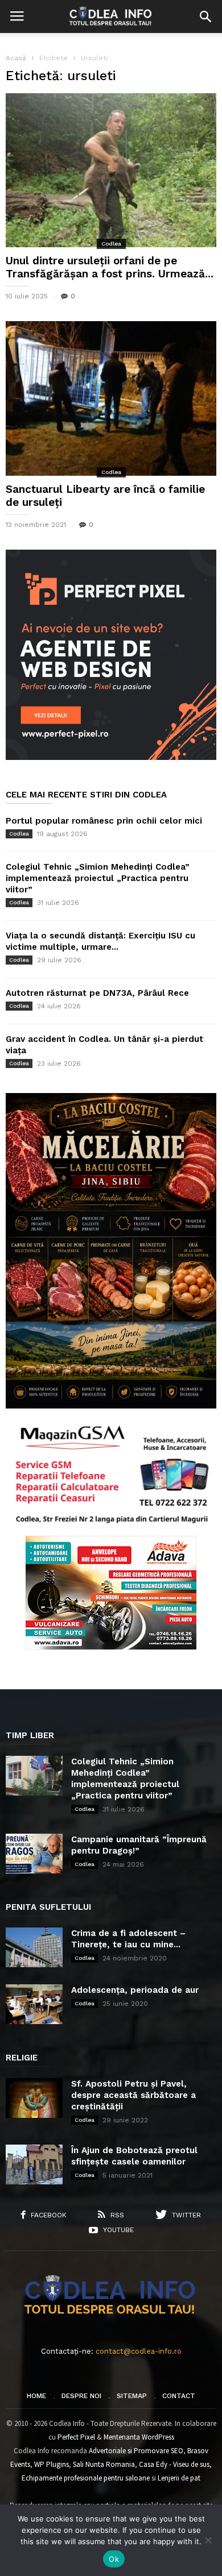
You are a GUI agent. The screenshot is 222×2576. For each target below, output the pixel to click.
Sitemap (132, 2396)
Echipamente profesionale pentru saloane (86, 2478)
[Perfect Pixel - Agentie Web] (111, 757)
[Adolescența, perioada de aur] (34, 2004)
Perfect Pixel (76, 2437)
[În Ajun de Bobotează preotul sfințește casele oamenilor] (34, 2164)
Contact (179, 2396)
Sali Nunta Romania (104, 2464)
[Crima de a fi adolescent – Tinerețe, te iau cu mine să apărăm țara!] (34, 1947)
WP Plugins (52, 2464)
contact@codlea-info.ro (139, 2351)
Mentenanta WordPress (139, 2437)
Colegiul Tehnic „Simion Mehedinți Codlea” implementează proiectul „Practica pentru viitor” (98, 878)
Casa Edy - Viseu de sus (174, 2464)
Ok (114, 2559)
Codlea (111, 244)
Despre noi (81, 2396)
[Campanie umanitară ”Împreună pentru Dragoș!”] (34, 1854)
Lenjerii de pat (179, 2478)
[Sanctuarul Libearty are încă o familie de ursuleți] (111, 398)
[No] (208, 2540)
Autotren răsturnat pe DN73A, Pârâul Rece (97, 993)
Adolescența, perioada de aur (135, 1990)
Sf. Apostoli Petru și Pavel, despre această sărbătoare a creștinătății (133, 2095)
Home (36, 2396)
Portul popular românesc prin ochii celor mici (104, 821)
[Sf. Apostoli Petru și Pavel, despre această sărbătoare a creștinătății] (34, 2098)
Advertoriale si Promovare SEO (136, 2451)
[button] (205, 16)
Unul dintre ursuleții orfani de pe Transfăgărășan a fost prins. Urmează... (110, 267)
